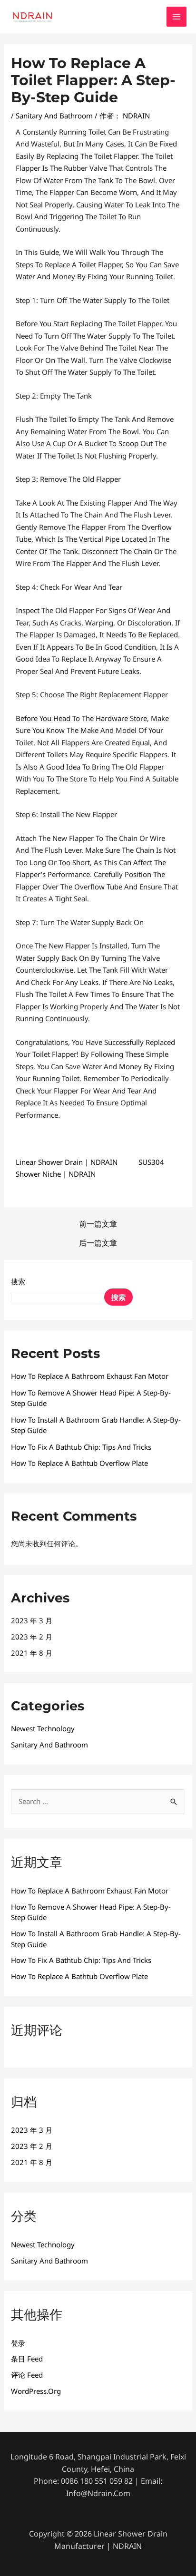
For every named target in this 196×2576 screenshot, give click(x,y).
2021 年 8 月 (32, 1653)
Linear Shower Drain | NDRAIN (67, 1162)
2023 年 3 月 (32, 1620)
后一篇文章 (98, 1243)
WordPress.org (36, 2391)
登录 (18, 2343)
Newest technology (43, 1728)
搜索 (18, 1281)
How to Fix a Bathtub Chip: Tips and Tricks (81, 1447)
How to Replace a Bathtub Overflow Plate (79, 1463)
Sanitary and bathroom (54, 116)
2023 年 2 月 (32, 1637)
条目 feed (27, 2359)
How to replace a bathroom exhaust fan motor (90, 1376)
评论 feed (27, 2375)
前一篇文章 (98, 1224)
